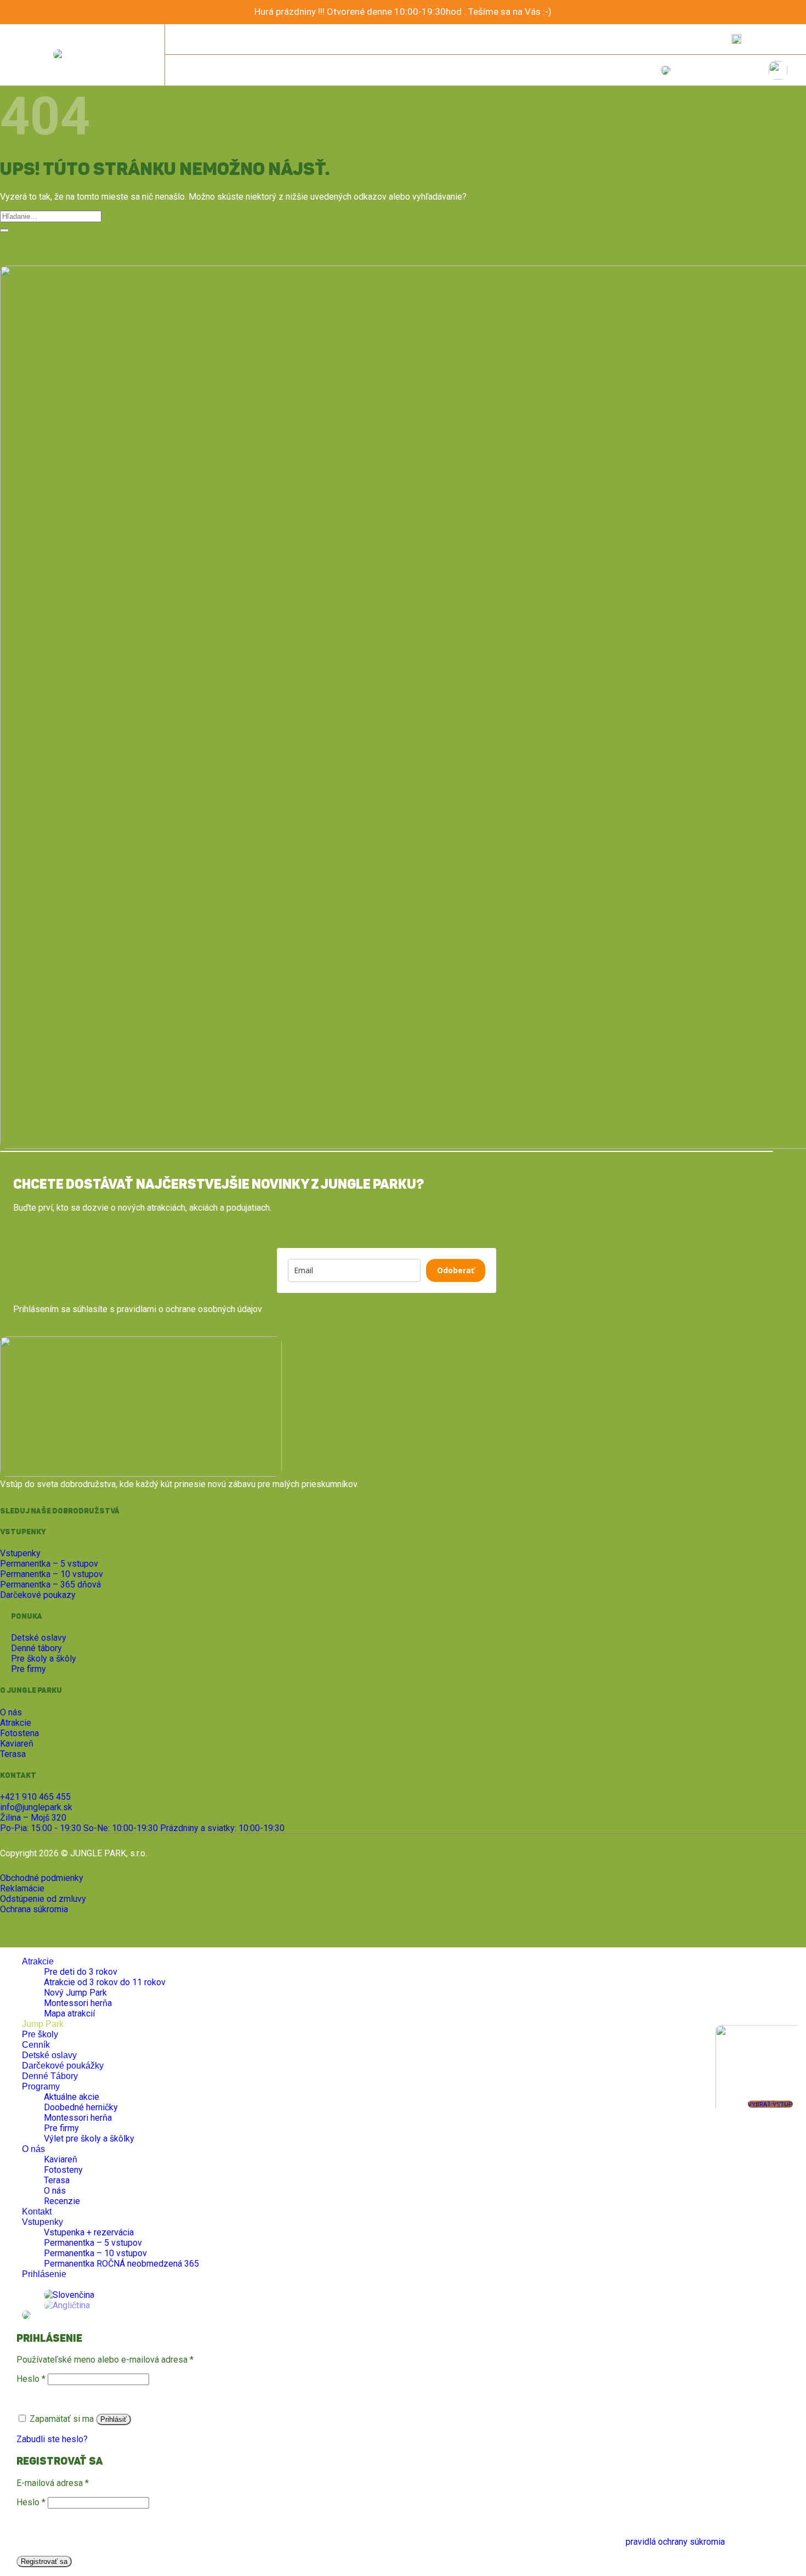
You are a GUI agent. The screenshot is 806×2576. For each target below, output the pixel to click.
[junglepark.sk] (82, 55)
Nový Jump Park (75, 1993)
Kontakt (702, 39)
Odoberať (456, 1270)
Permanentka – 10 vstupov (95, 2253)
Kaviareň (61, 2159)
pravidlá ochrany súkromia (675, 2542)
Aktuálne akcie (72, 2097)
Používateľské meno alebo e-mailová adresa (105, 2360)
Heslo (31, 2379)
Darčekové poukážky (63, 2066)
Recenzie (62, 2201)
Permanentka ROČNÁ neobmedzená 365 (121, 2264)
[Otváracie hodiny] (290, 39)
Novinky (624, 39)
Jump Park (43, 2024)
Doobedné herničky (81, 2107)
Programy (41, 2086)
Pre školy (40, 2034)
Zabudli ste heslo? (52, 2439)
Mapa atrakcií (69, 2013)
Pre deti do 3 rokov (81, 1972)
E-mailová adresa (53, 2483)
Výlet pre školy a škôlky (89, 2139)
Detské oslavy (49, 2055)
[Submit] (4, 230)
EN (782, 39)
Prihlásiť (113, 2419)
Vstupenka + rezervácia (89, 2232)
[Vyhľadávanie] (736, 39)
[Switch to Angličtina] (67, 2305)
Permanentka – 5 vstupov (93, 2243)
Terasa (57, 2180)
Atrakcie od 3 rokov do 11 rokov (105, 1982)
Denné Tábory (50, 2076)
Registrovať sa (44, 2561)
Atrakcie (38, 1961)
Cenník (36, 2045)
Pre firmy (61, 2128)
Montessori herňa (78, 2003)
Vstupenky (42, 2222)
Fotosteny (63, 2170)
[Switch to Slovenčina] (69, 2295)
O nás (663, 39)
